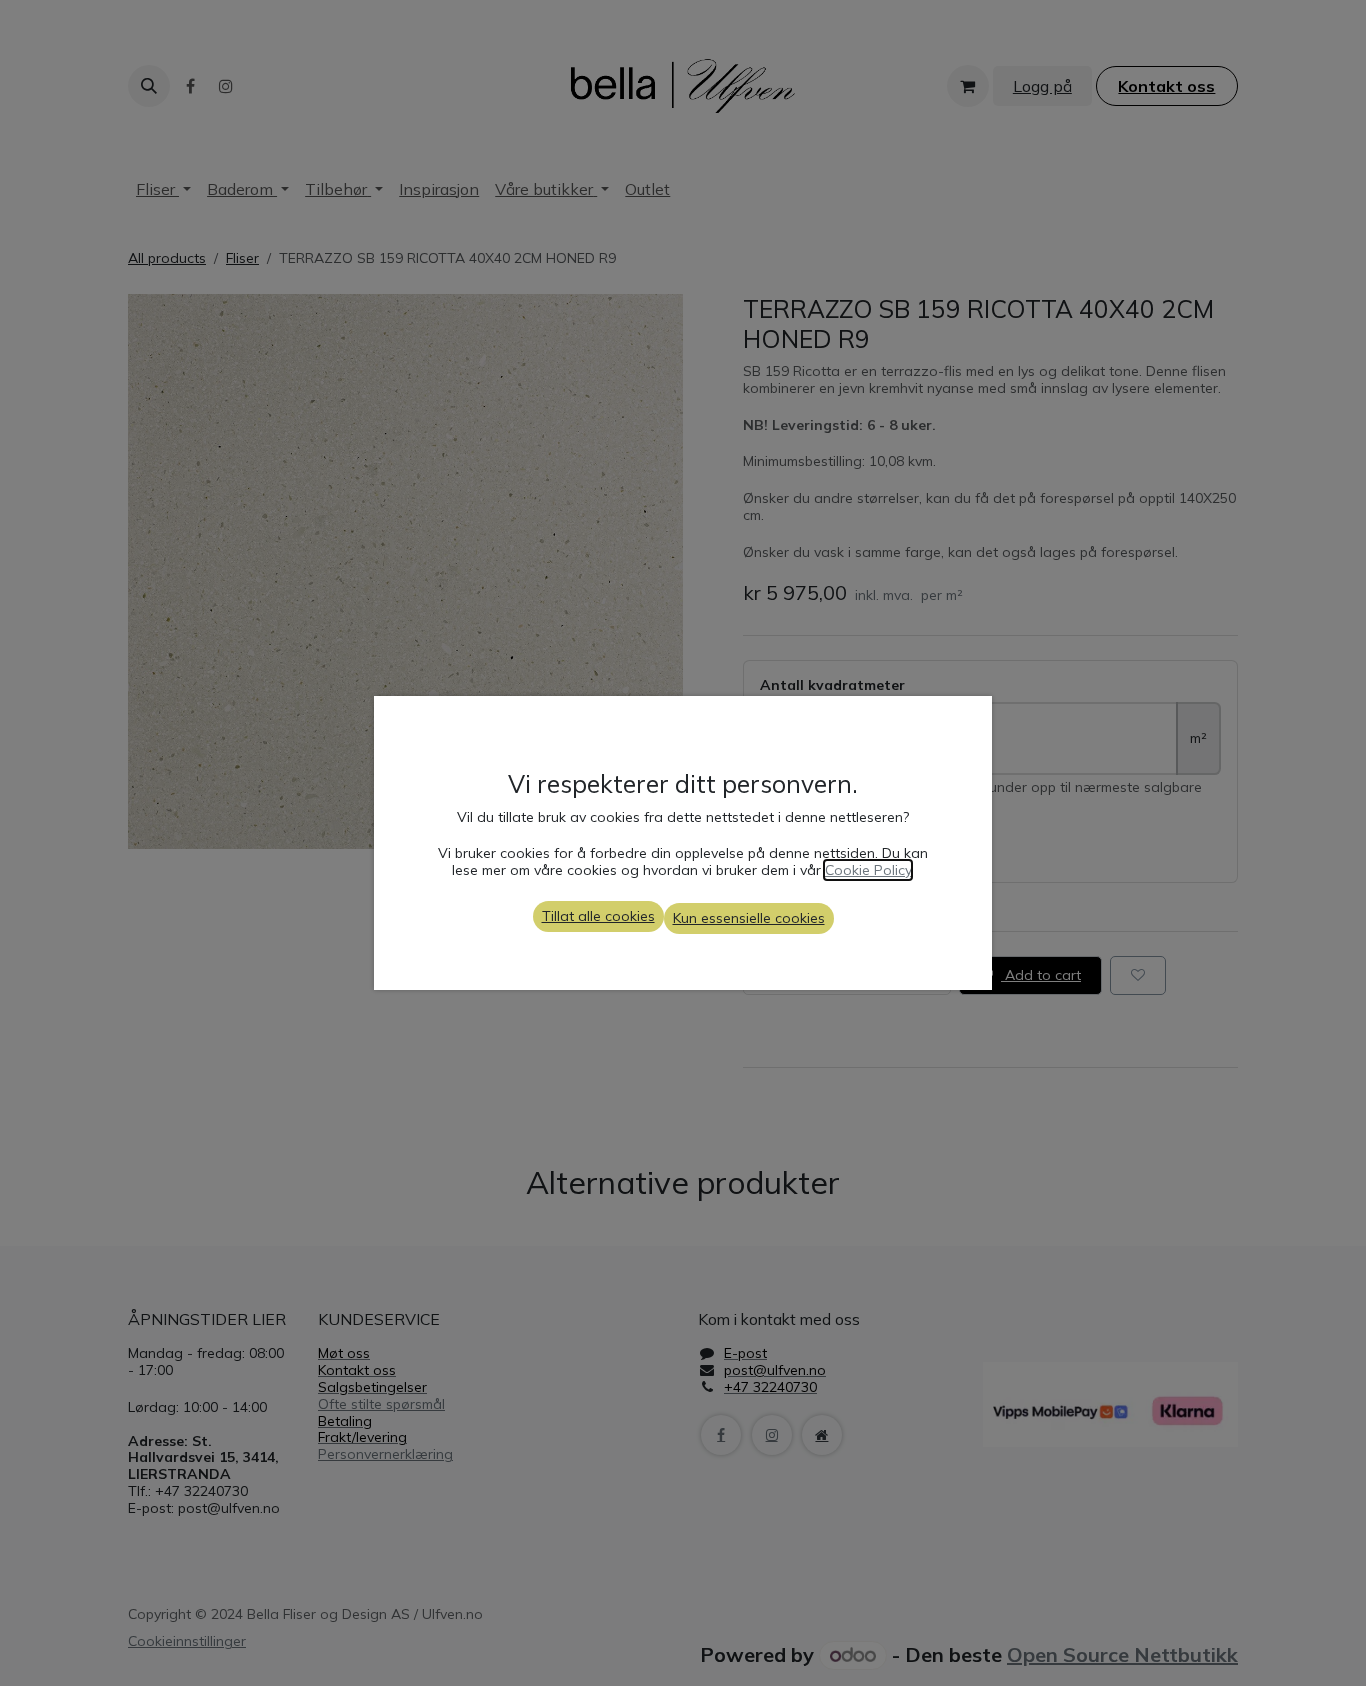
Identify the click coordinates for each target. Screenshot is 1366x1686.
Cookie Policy (868, 870)
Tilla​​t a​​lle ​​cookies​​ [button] (598, 916)
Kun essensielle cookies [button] (749, 918)
